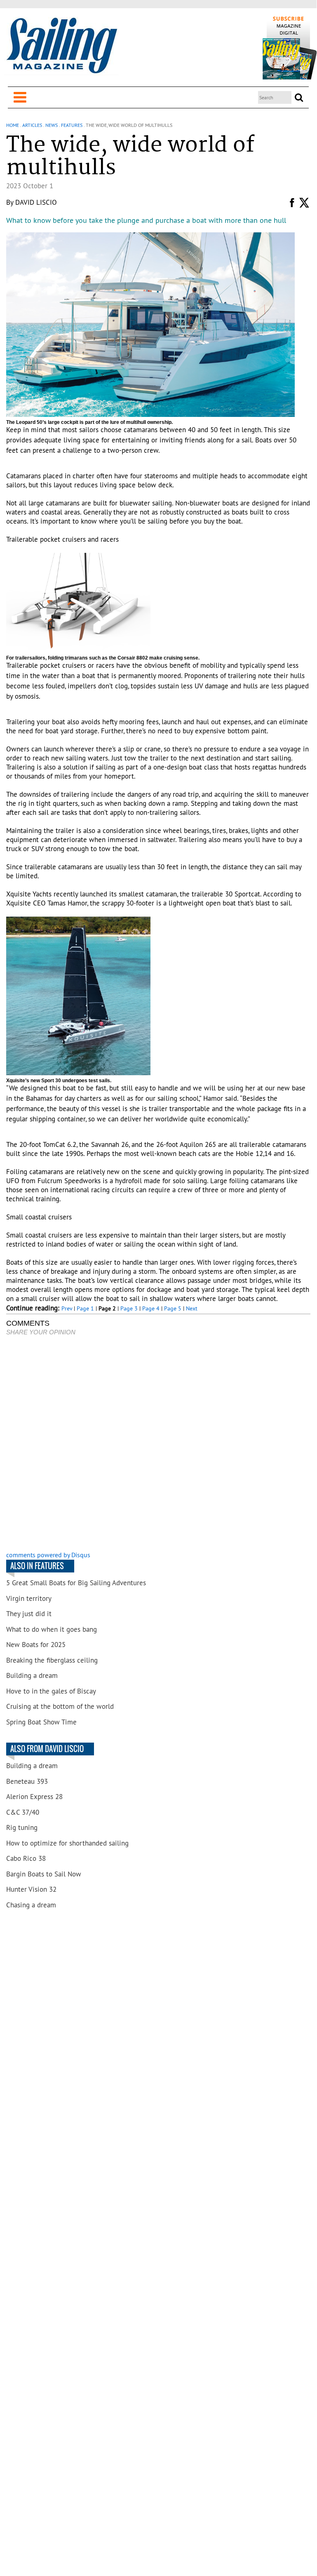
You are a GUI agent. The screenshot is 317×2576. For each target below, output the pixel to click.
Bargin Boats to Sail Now (44, 1874)
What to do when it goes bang (52, 1629)
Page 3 (129, 1308)
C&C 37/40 (23, 1812)
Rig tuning (22, 1827)
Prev (67, 1308)
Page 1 (85, 1308)
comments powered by (48, 1555)
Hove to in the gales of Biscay (51, 1691)
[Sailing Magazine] (61, 46)
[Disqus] (158, 1444)
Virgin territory (29, 1598)
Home (13, 125)
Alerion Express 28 (34, 1797)
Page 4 (151, 1308)
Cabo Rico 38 (26, 1858)
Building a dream (32, 1675)
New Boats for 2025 (36, 1645)
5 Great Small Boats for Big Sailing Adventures (76, 1583)
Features (72, 125)
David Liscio (36, 202)
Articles (32, 125)
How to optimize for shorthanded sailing (67, 1843)
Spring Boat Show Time (41, 1722)
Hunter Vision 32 (31, 1889)
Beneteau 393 (27, 1781)
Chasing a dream (31, 1905)
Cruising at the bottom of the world (60, 1706)
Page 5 (173, 1308)
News (52, 125)
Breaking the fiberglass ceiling (52, 1660)
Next (192, 1308)
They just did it (29, 1614)
